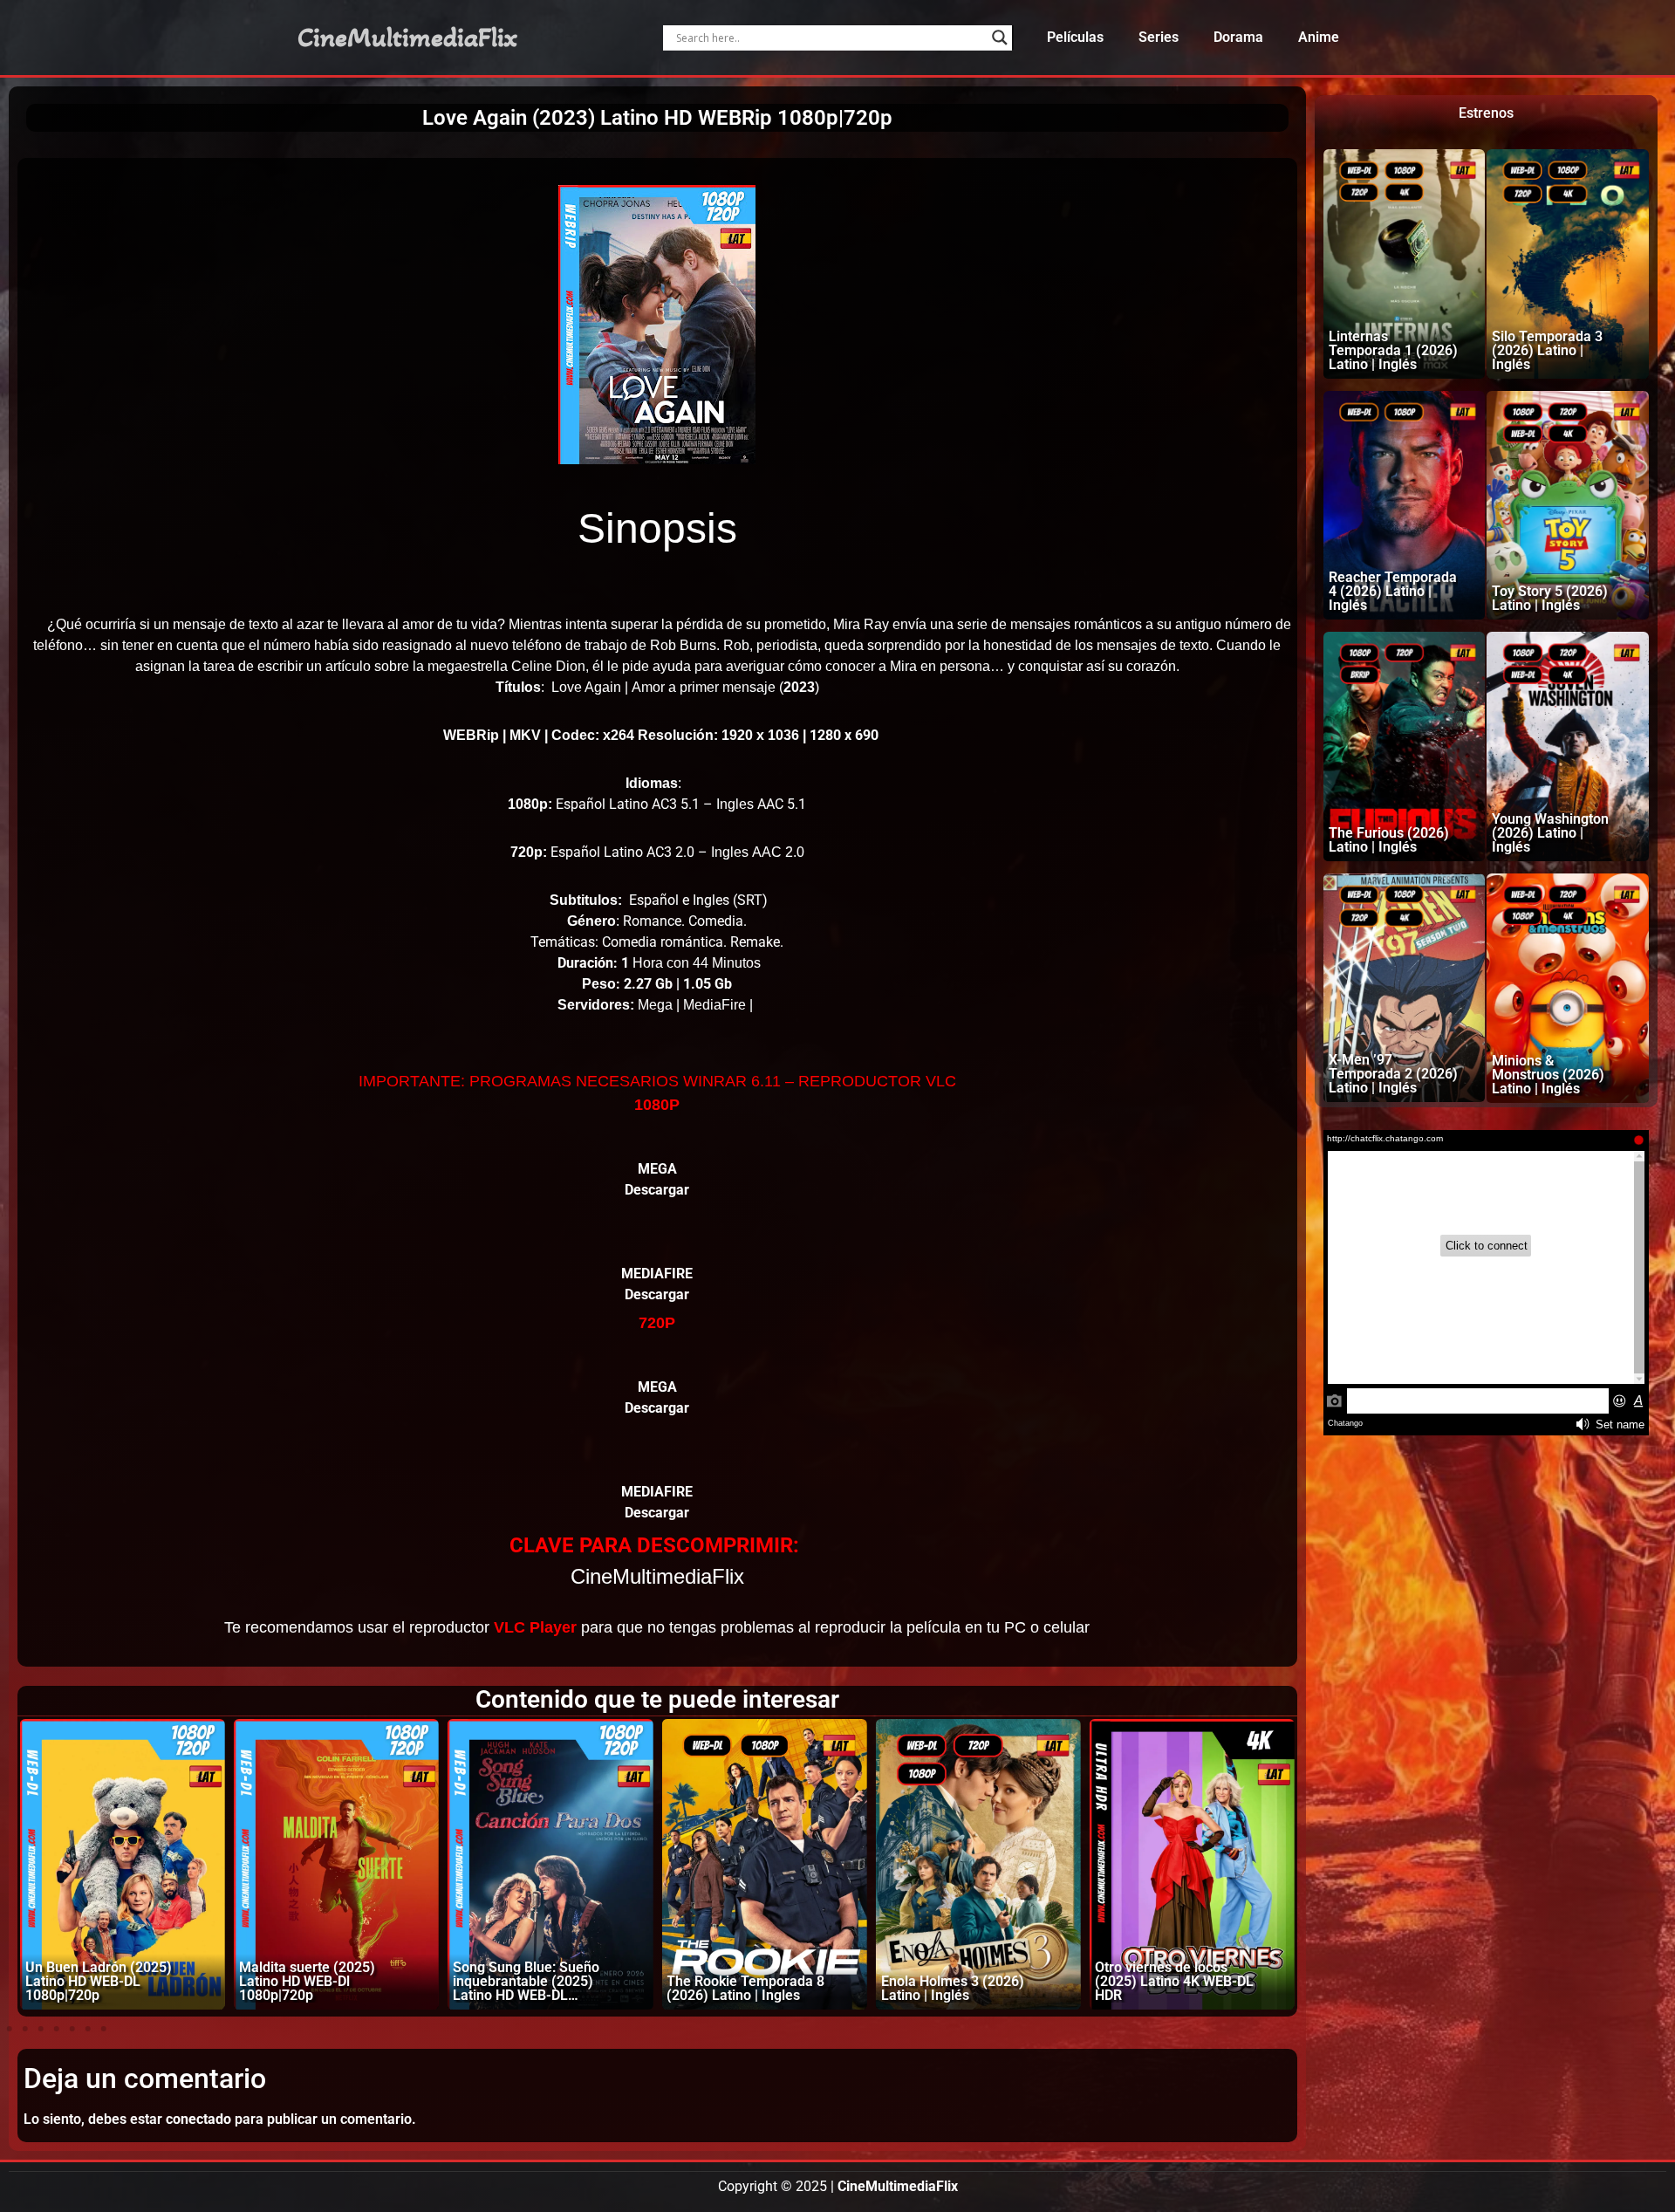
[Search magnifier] (1000, 38)
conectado (198, 2119)
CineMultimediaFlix (407, 38)
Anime (1319, 37)
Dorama (1238, 37)
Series (1159, 37)
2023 (799, 687)
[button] (10, 2029)
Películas (1075, 37)
